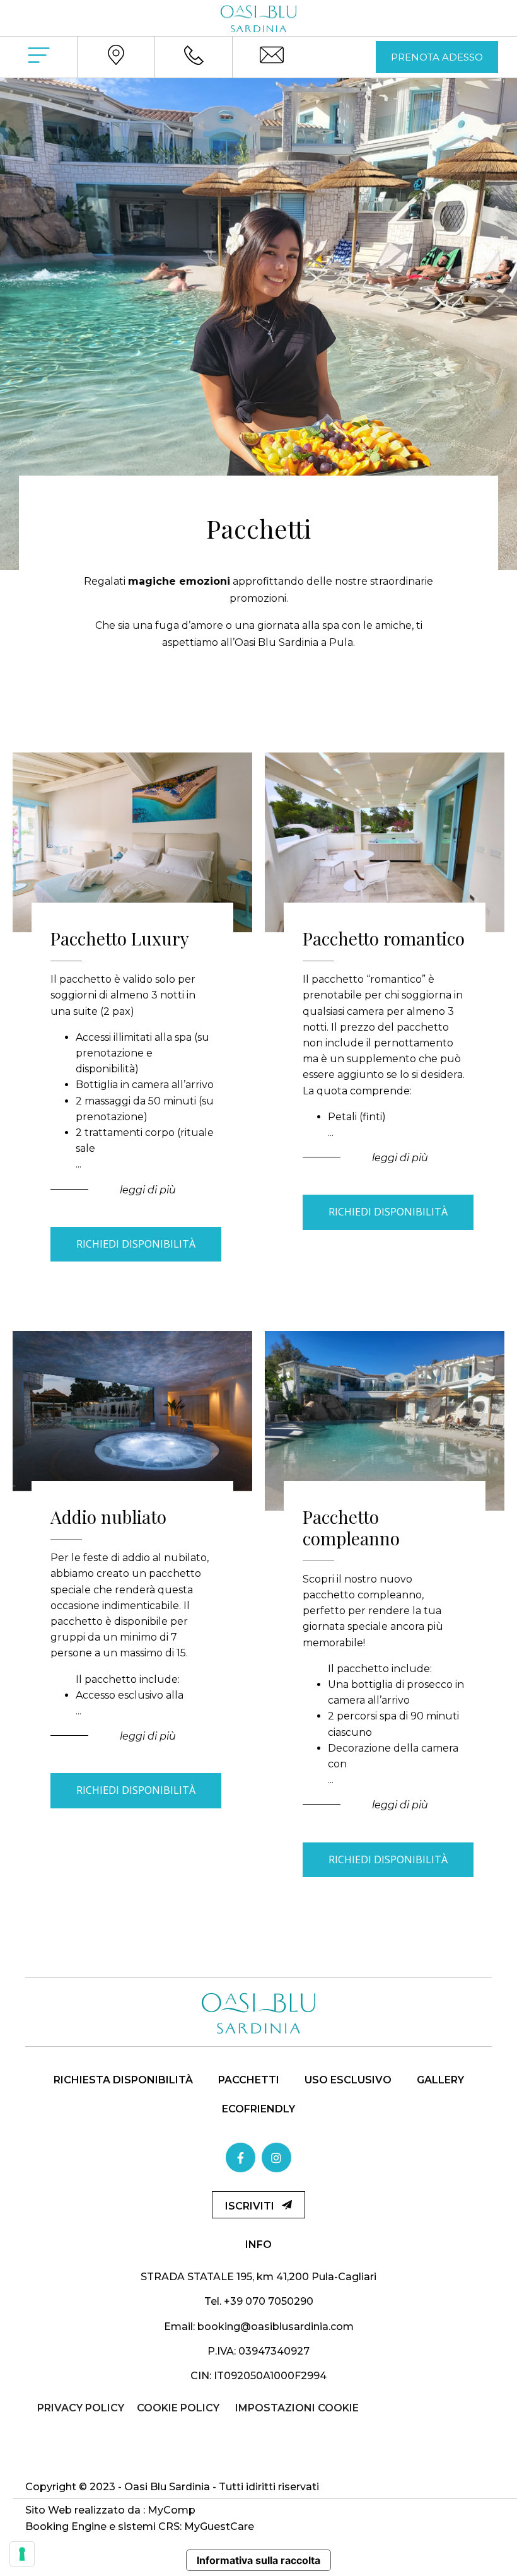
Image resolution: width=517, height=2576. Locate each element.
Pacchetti (249, 2080)
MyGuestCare (219, 2526)
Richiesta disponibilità (123, 2080)
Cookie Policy (178, 2408)
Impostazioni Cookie (297, 2408)
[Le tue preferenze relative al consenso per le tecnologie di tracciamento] (22, 2554)
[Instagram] (276, 2157)
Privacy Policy (81, 2408)
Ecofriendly (258, 2109)
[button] (437, 57)
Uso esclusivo (348, 2080)
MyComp (171, 2510)
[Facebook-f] (241, 2157)
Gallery (440, 2080)
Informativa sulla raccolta (258, 2560)
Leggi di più (149, 1190)
